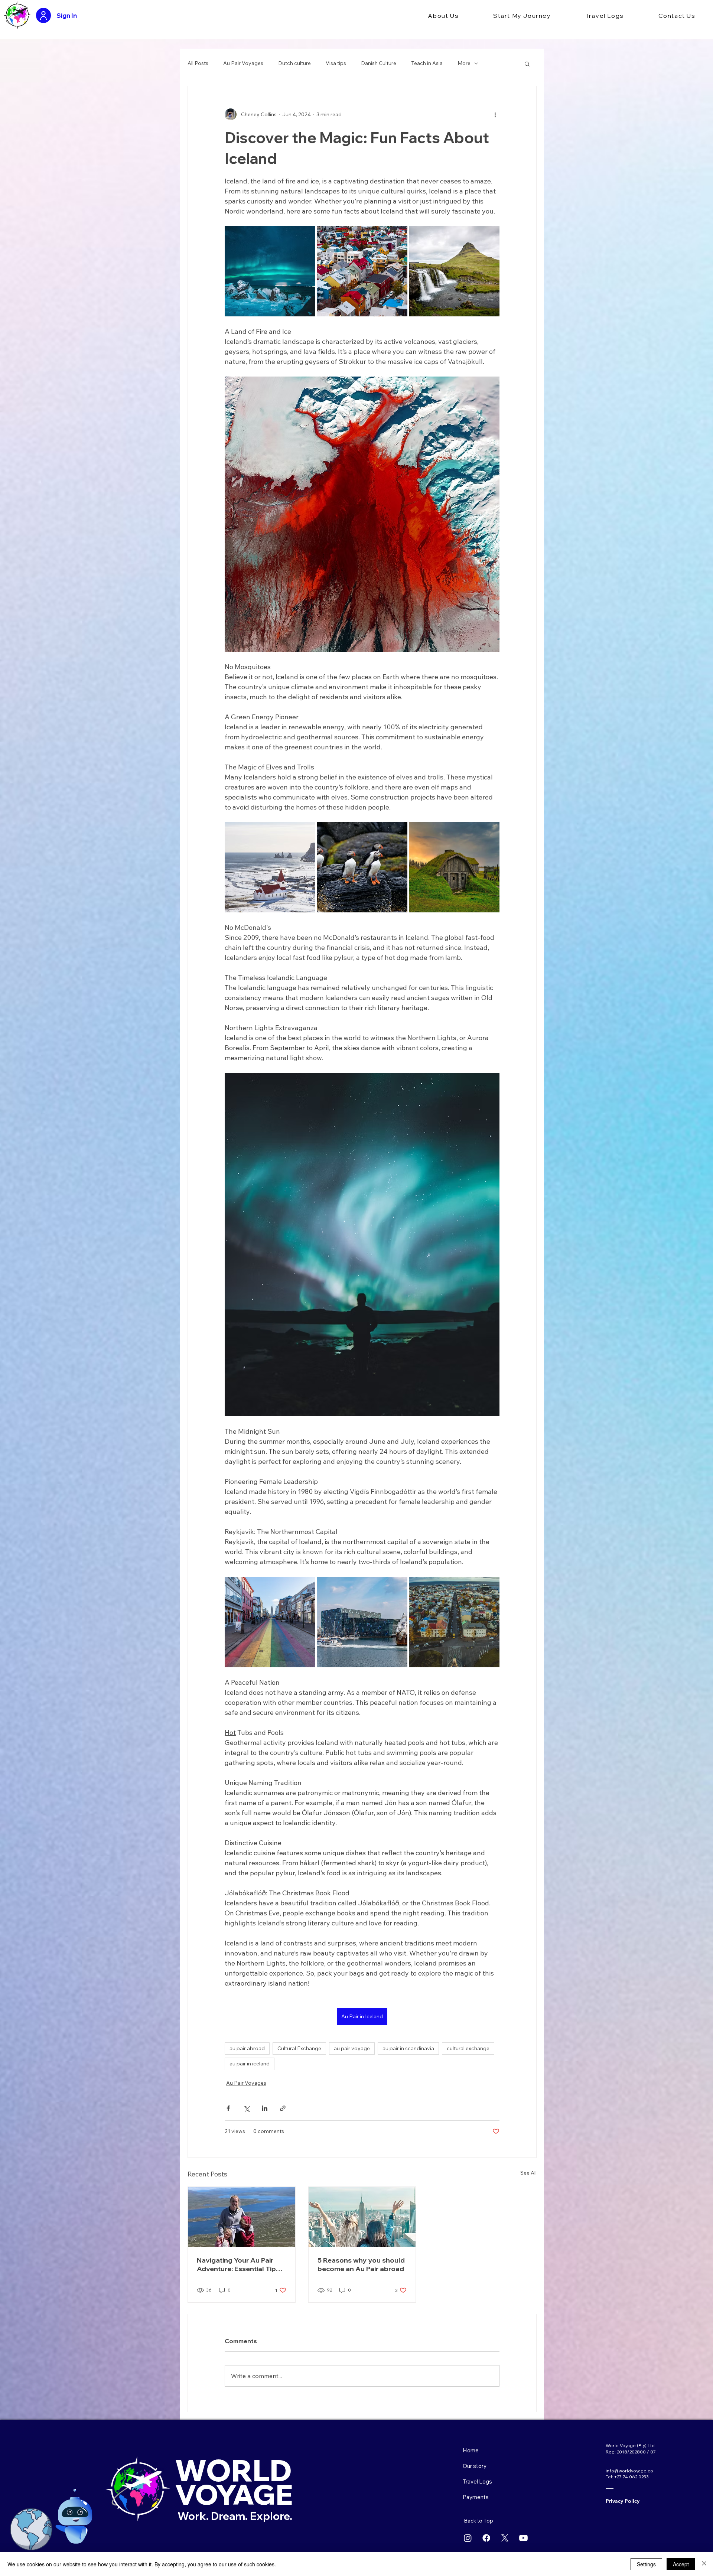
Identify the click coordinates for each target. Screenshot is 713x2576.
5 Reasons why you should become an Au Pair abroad (361, 2264)
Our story (475, 2466)
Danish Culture (379, 63)
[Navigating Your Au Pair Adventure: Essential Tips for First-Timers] (242, 2217)
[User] (43, 15)
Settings (646, 2564)
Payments (476, 2497)
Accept (681, 2564)
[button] (443, 16)
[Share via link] (283, 2108)
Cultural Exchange (299, 2048)
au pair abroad (247, 2048)
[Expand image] (270, 271)
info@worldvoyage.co (629, 2471)
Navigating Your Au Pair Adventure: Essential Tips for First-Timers (238, 2264)
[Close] (704, 2564)
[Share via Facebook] (228, 2108)
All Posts (198, 63)
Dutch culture (294, 63)
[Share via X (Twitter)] (246, 2108)
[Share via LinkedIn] (265, 2108)
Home (471, 2450)
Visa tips (336, 63)
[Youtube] (523, 2538)
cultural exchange (468, 2048)
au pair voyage (352, 2048)
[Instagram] (468, 2538)
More (464, 63)
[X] (505, 2538)
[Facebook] (486, 2538)
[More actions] (495, 114)
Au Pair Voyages (243, 63)
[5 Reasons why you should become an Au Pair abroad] (362, 2217)
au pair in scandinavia (408, 2048)
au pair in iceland (250, 2064)
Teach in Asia (427, 63)
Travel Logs (477, 2481)
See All (528, 2173)
